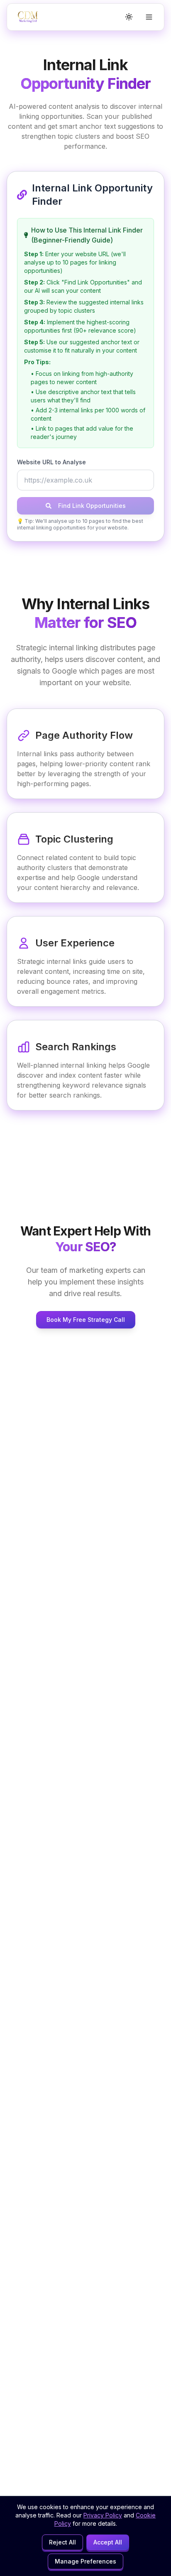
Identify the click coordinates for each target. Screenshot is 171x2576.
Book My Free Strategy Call (86, 1320)
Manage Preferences (85, 2561)
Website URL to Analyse (51, 462)
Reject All (62, 2542)
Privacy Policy (103, 2515)
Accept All (108, 2542)
